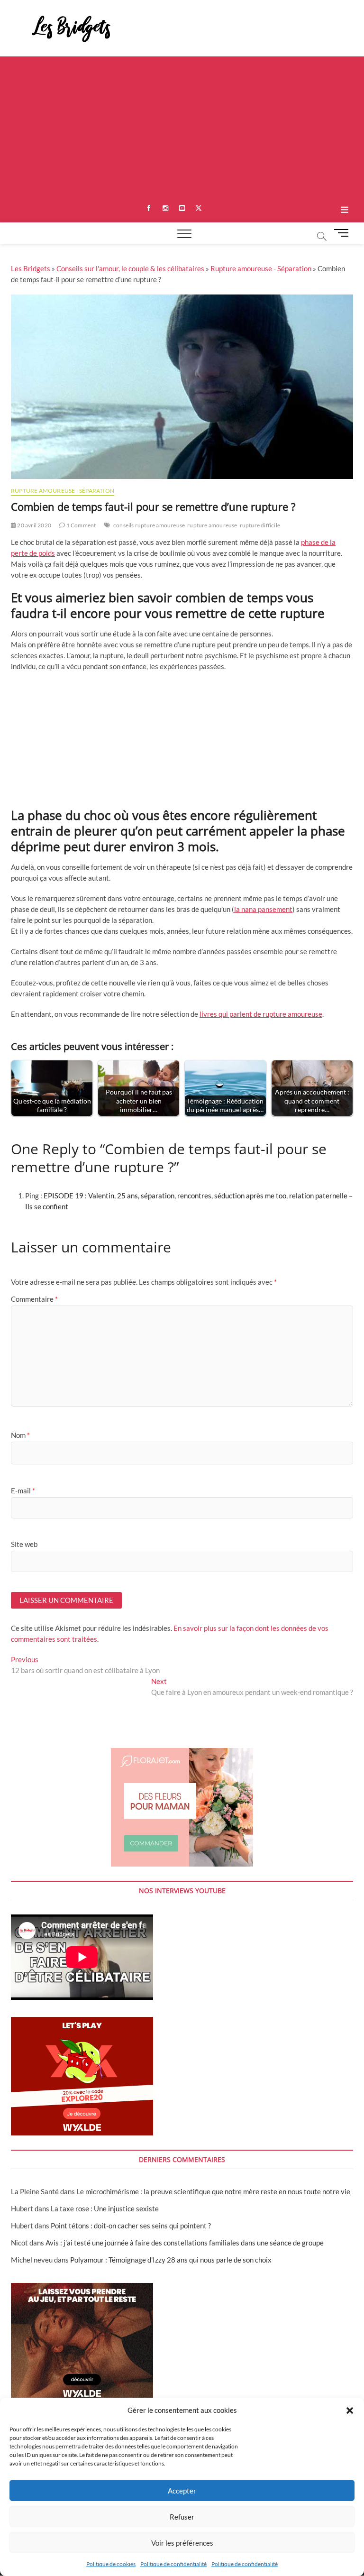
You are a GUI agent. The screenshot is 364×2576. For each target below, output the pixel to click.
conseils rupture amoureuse (149, 525)
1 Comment (80, 525)
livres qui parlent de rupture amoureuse (261, 1014)
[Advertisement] (182, 128)
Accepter (182, 2491)
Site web (24, 1544)
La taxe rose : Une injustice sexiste (105, 2208)
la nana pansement (263, 909)
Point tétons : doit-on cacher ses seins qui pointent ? (131, 2226)
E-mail (23, 1490)
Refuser (182, 2517)
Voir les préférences (182, 2543)
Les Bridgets (31, 268)
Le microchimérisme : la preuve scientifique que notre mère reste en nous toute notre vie (213, 2191)
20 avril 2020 (34, 525)
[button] (350, 2410)
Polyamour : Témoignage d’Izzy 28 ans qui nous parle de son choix (171, 2260)
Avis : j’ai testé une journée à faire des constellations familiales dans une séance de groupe (185, 2243)
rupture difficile (260, 525)
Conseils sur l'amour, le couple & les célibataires (130, 268)
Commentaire (34, 1299)
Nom (20, 1435)
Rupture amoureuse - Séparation (261, 268)
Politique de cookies (111, 2564)
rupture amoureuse (212, 525)
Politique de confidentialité (173, 2564)
